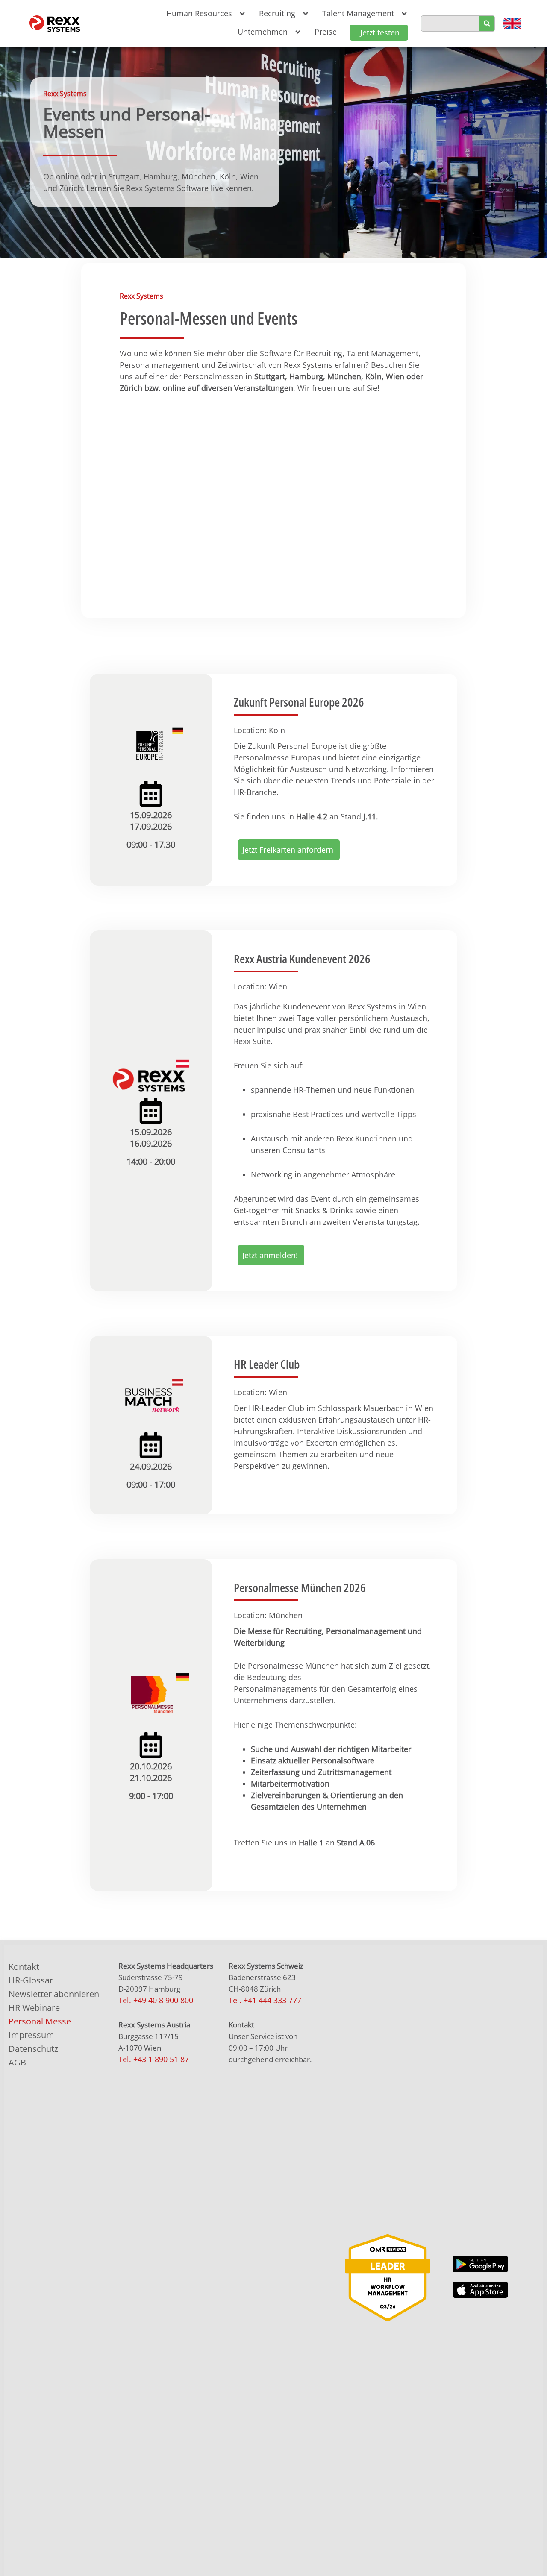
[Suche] (487, 23)
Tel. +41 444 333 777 (265, 2000)
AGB (17, 2062)
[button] (204, 13)
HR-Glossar (31, 1980)
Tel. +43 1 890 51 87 (154, 2059)
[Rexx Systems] (388, 2278)
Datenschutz (33, 2049)
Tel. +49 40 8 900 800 (156, 2000)
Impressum (31, 2035)
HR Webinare (34, 2008)
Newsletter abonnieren (54, 1994)
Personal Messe (40, 2021)
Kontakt (24, 1967)
